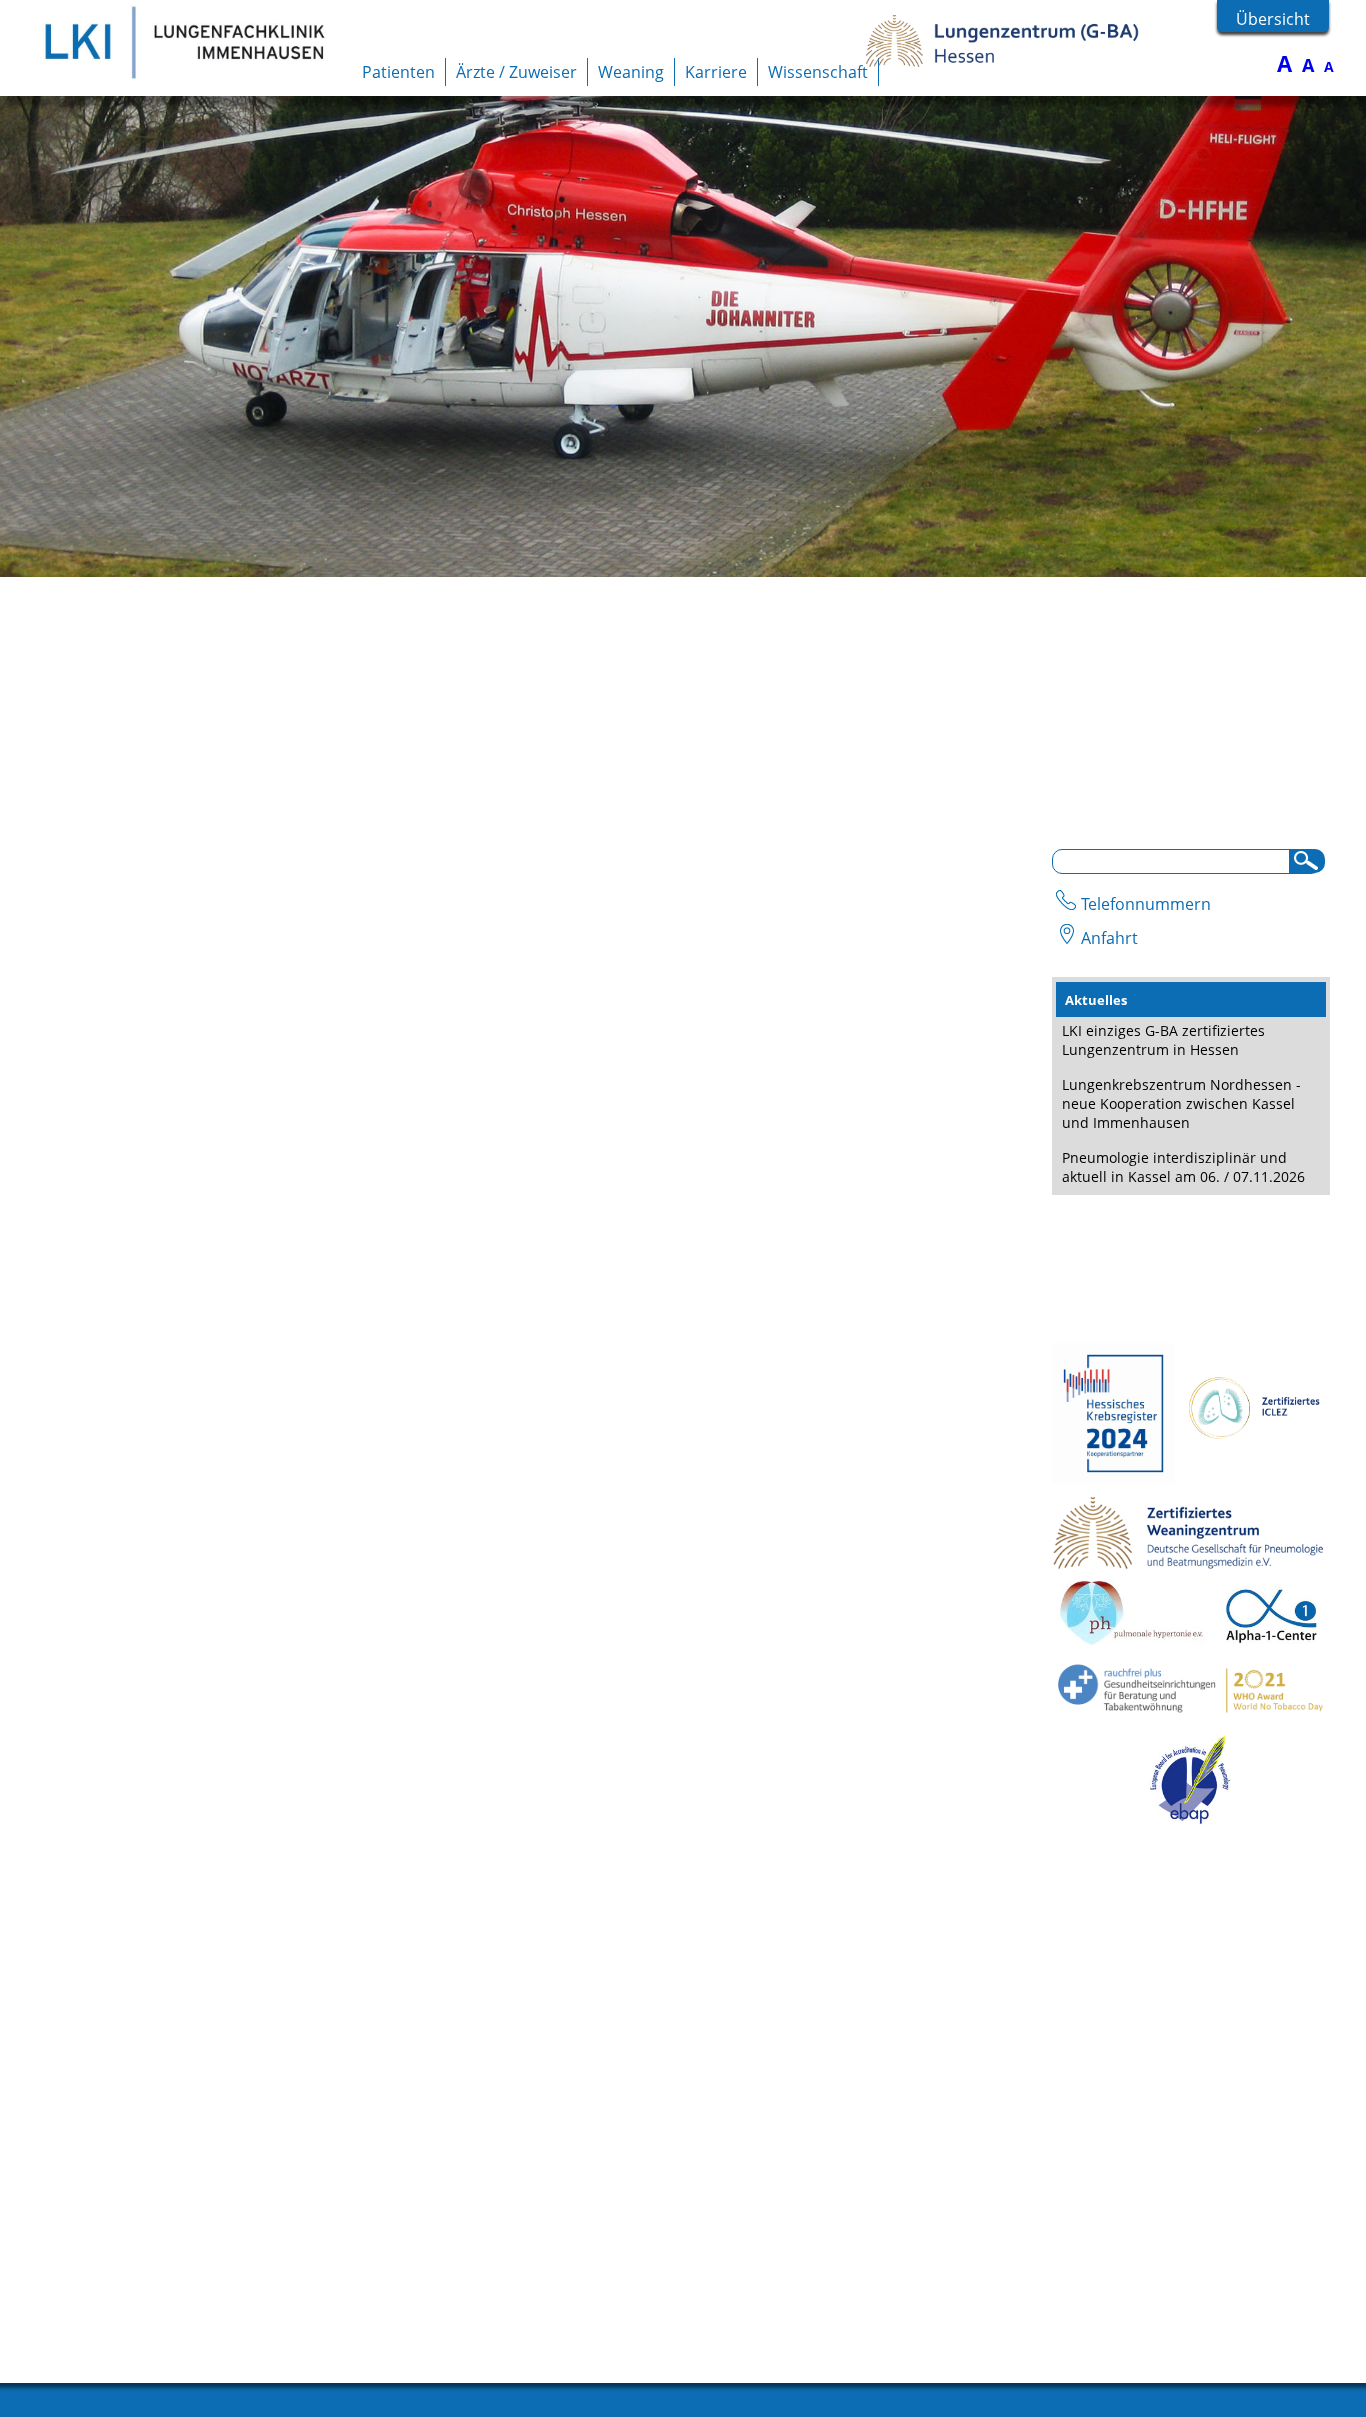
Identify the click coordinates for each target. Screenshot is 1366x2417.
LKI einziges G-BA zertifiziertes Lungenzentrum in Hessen (1163, 1040)
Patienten (398, 72)
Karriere (716, 72)
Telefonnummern (1146, 904)
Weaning (631, 72)
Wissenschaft (818, 72)
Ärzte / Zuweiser (516, 72)
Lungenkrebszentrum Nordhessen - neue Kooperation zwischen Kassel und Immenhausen (1181, 1103)
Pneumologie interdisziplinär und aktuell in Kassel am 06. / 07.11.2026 (1183, 1167)
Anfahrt (1109, 938)
